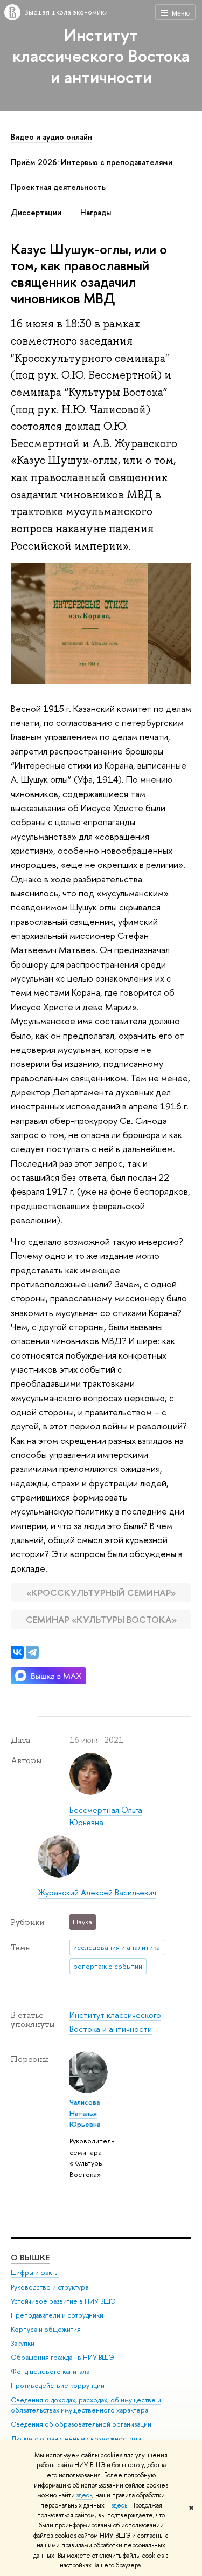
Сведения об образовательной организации (81, 2424)
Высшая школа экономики (66, 12)
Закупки (23, 2343)
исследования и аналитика (117, 1947)
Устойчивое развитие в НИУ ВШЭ (63, 2301)
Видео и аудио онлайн (51, 137)
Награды (96, 213)
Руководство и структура (50, 2287)
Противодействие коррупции (58, 2385)
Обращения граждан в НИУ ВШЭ (62, 2357)
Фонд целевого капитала (50, 2371)
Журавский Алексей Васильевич (97, 1892)
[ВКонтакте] (17, 1652)
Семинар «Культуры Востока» (101, 1619)
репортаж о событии (108, 1966)
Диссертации (36, 213)
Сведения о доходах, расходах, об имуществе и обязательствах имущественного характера (86, 2405)
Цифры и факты (35, 2273)
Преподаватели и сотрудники (57, 2315)
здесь (84, 2495)
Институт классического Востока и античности (101, 56)
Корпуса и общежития (46, 2329)
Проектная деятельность (58, 187)
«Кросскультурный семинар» (101, 1592)
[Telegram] (32, 1652)
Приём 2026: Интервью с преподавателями (92, 162)
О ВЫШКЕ (30, 2258)
